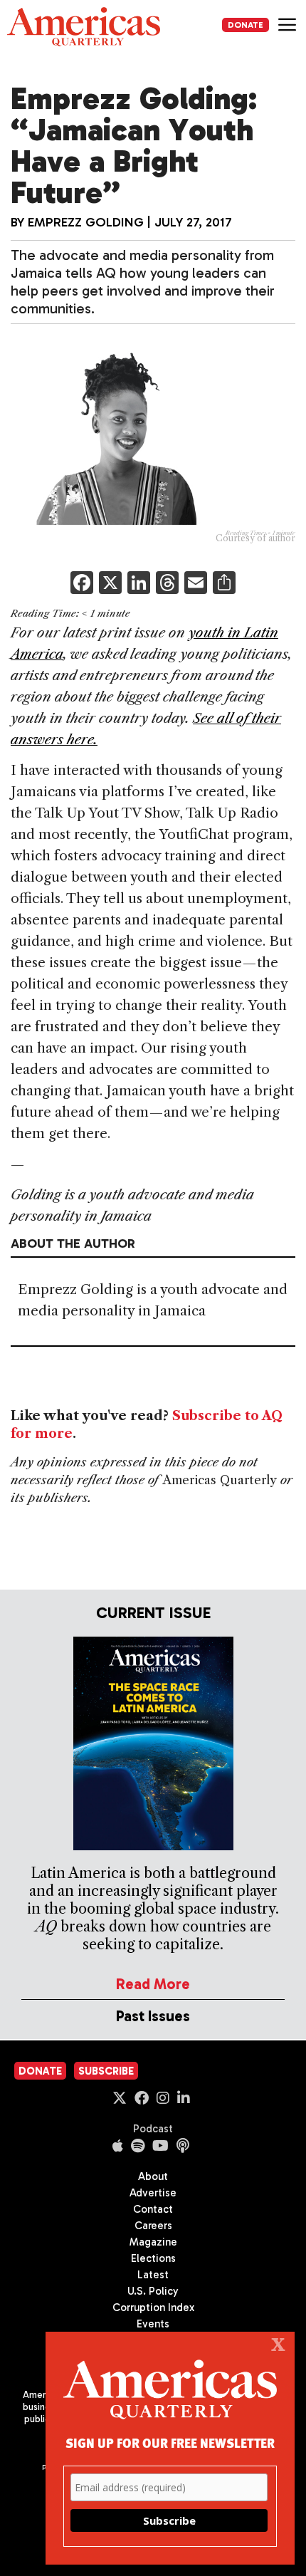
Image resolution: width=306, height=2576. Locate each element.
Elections (153, 2258)
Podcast (153, 2129)
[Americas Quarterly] (84, 27)
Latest (153, 2275)
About (153, 2176)
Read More (153, 1984)
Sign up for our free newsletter (170, 2442)
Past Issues (153, 2016)
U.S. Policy (153, 2291)
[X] (110, 584)
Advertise (153, 2193)
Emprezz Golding (86, 222)
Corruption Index (153, 2308)
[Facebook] (82, 584)
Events (153, 2324)
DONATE (246, 25)
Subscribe (106, 2071)
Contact (153, 2209)
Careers (153, 2226)
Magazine (153, 2242)
